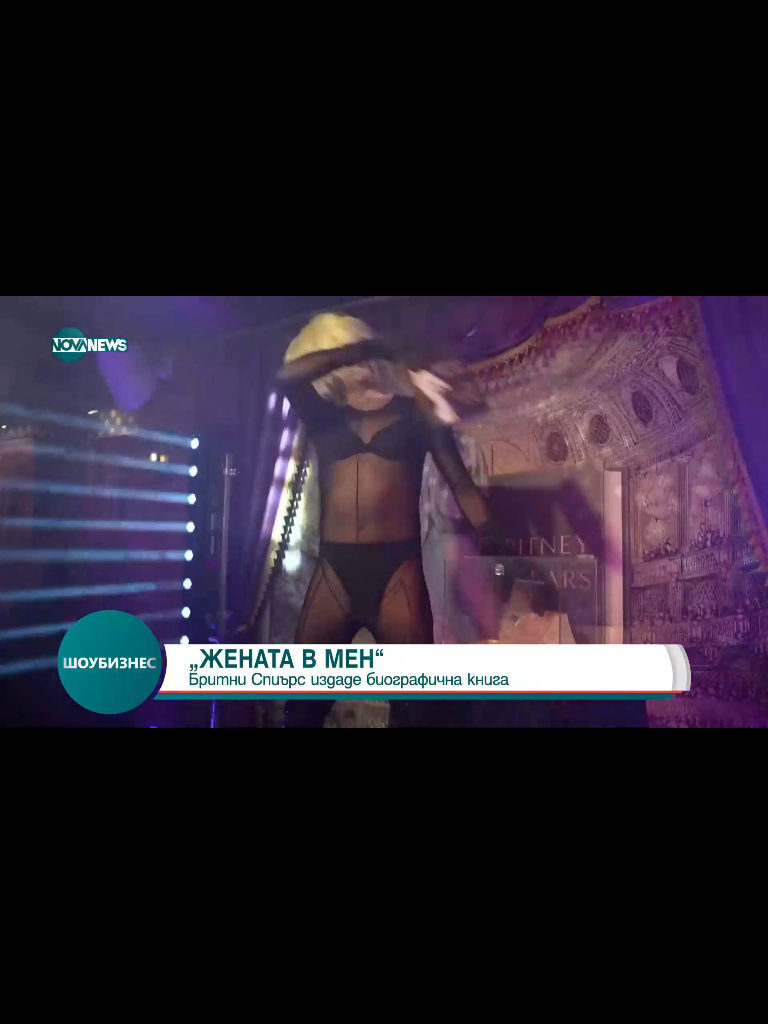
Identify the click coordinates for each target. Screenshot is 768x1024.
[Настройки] (729, 35)
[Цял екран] (689, 998)
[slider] (90, 970)
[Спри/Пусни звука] (75, 998)
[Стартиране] (33, 998)
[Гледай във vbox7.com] (731, 998)
